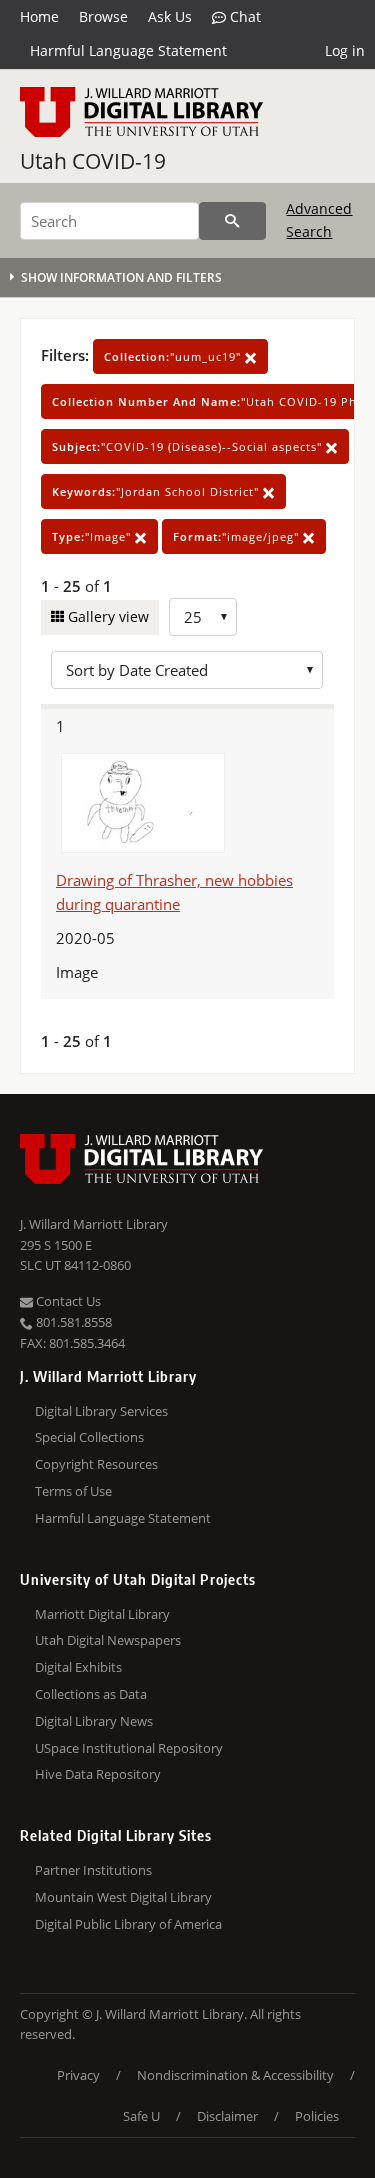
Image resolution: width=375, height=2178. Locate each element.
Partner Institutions (93, 1870)
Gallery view (106, 616)
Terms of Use (73, 1491)
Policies (317, 2116)
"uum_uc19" (174, 356)
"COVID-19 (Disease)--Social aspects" (189, 446)
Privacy (78, 2075)
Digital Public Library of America (128, 1924)
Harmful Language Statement (128, 50)
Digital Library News (94, 1721)
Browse (103, 16)
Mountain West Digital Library (123, 1897)
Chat (243, 16)
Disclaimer (227, 2116)
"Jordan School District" (157, 491)
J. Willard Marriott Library (94, 1224)
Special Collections (89, 1437)
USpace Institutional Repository (129, 1748)
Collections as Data (91, 1694)
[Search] (232, 221)
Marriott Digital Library (102, 1614)
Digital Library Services (101, 1411)
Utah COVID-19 (93, 161)
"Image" (93, 536)
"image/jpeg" (238, 536)
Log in (345, 50)
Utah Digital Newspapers (108, 1640)
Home (39, 16)
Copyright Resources (96, 1464)
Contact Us (67, 1301)
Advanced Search (319, 219)
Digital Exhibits (78, 1667)
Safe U (141, 2116)
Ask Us (170, 16)
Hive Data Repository (98, 1774)
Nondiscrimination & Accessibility (235, 2075)
